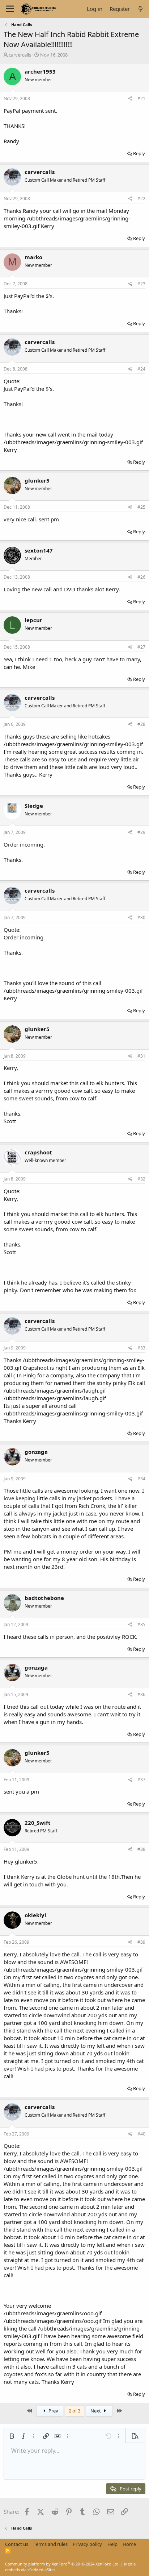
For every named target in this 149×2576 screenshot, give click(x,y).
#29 (141, 832)
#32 (141, 1179)
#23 (141, 284)
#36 (141, 1694)
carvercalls (20, 55)
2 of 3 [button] (74, 2411)
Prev (53, 2411)
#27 (141, 647)
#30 (141, 917)
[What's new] (141, 9)
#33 (141, 1348)
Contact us (17, 2544)
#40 (141, 2134)
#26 (141, 577)
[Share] (130, 99)
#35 (141, 1624)
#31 (141, 1056)
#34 (141, 1479)
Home (129, 2544)
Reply (139, 153)
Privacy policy (87, 2544)
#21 (141, 98)
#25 (141, 507)
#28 (141, 724)
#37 (141, 1780)
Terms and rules (51, 2544)
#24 (141, 369)
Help (112, 2544)
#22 (141, 199)
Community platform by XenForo (62, 2564)
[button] (12, 2436)
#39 (141, 1942)
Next (96, 2411)
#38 (141, 1849)
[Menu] (10, 9)
